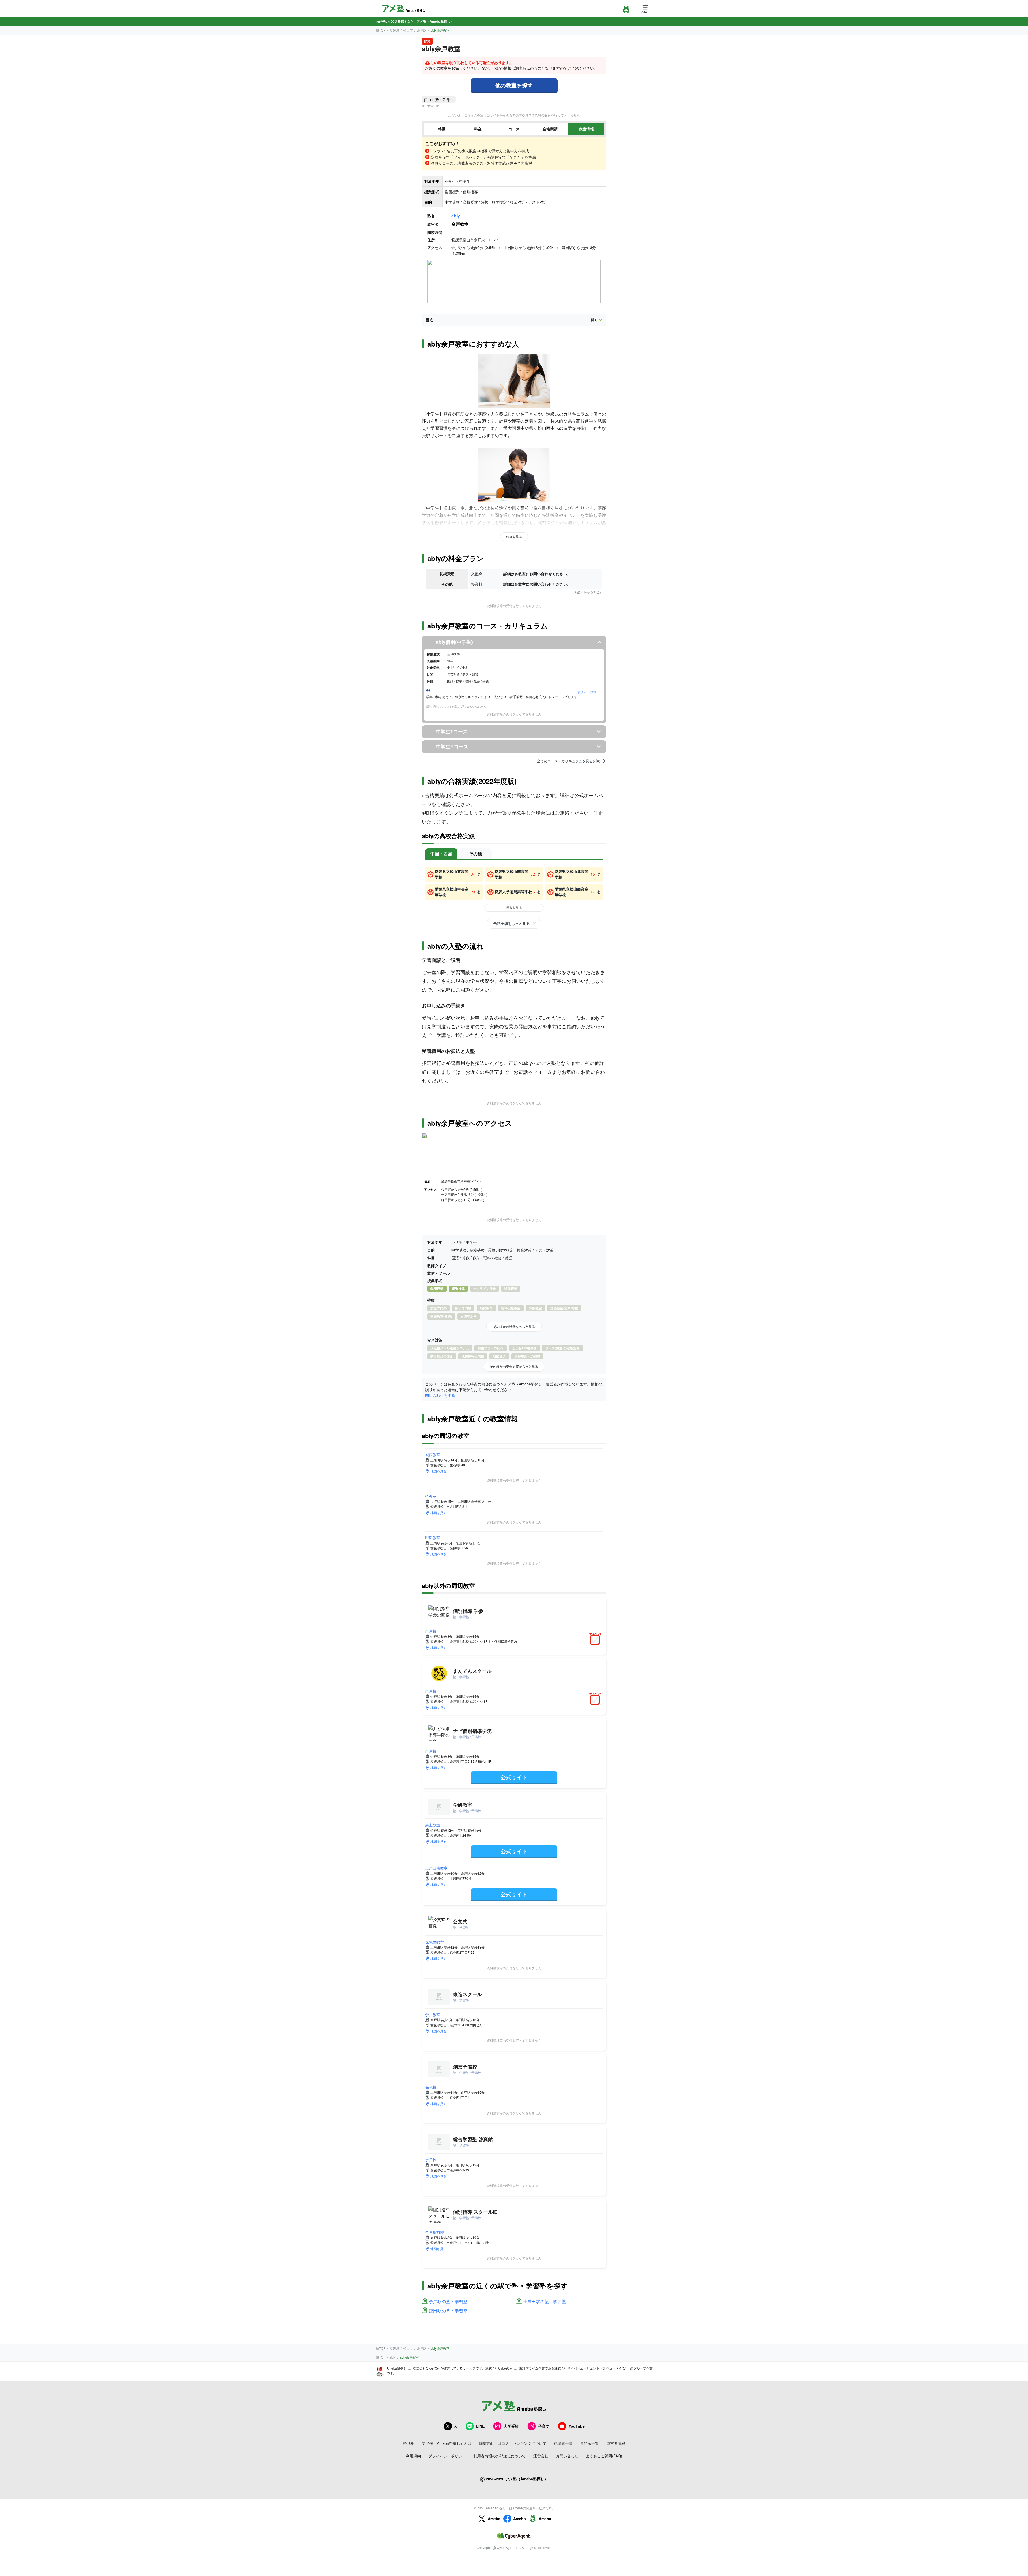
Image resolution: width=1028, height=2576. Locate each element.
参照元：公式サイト (590, 692)
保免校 (431, 2087)
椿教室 (431, 1496)
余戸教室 (433, 2014)
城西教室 (433, 1455)
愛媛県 (394, 30)
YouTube (577, 2426)
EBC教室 (433, 1538)
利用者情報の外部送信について (500, 2456)
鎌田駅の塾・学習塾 (448, 2311)
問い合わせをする (440, 1395)
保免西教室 (434, 1942)
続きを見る (514, 537)
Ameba (494, 2519)
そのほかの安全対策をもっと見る (514, 1366)
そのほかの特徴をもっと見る (514, 1327)
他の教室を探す (514, 85)
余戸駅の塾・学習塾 (448, 2302)
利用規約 (413, 2456)
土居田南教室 (436, 1868)
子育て (544, 2426)
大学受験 (511, 2426)
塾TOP (381, 30)
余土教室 (433, 1825)
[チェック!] (596, 1640)
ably (456, 216)
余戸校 (431, 1631)
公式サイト (514, 1777)
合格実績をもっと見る (511, 923)
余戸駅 (422, 30)
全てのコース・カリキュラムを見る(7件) (569, 761)
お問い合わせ (567, 2456)
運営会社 (541, 2456)
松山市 (408, 30)
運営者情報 (616, 2443)
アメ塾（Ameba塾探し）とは (447, 2443)
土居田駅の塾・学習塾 (545, 2302)
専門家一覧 (589, 2443)
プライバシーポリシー (447, 2456)
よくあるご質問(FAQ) (604, 2456)
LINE (480, 2426)
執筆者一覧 (563, 2443)
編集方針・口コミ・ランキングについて (513, 2443)
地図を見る (439, 1471)
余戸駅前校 (434, 2232)
